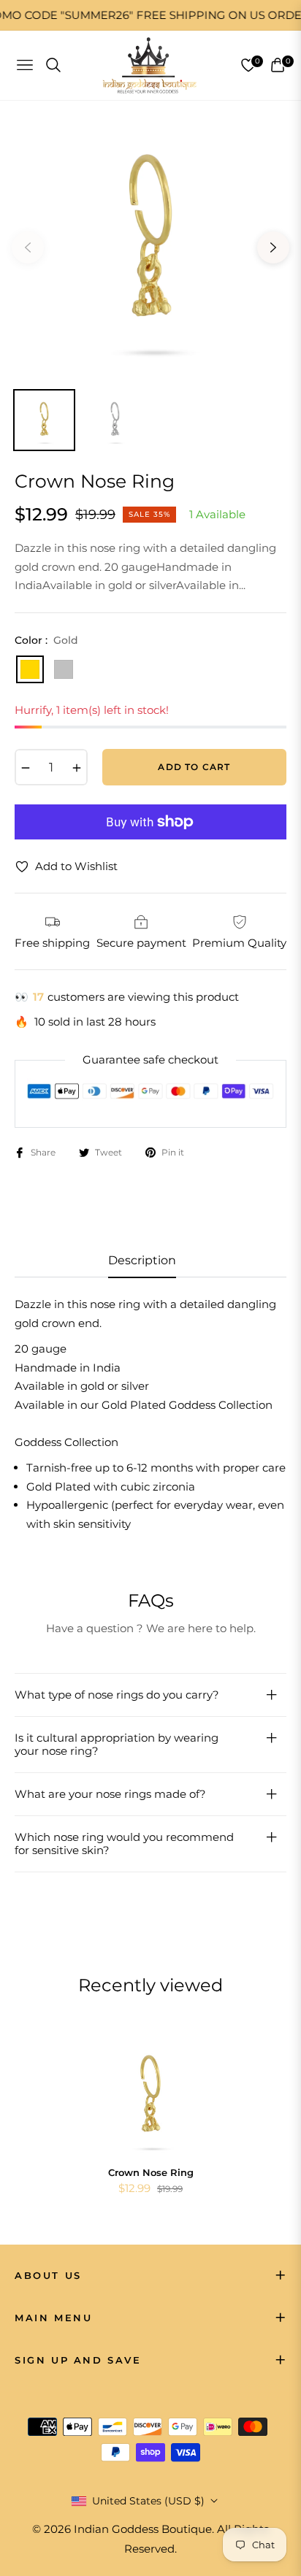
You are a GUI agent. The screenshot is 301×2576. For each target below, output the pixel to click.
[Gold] (30, 669)
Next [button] (273, 247)
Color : (46, 640)
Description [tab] (142, 1260)
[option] (150, 242)
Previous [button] (28, 247)
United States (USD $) (148, 2501)
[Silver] (64, 669)
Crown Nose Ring (151, 2172)
